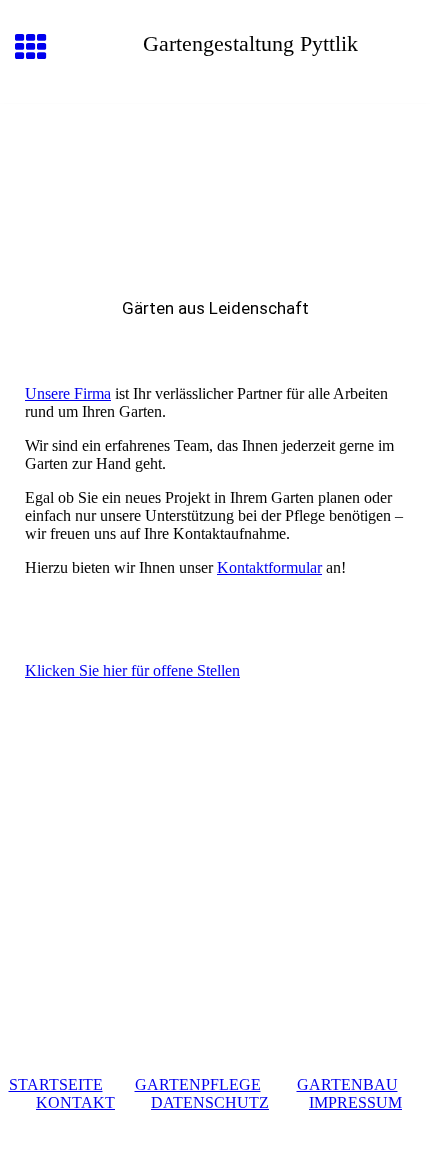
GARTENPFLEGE (198, 1084)
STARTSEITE (56, 1084)
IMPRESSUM (355, 1102)
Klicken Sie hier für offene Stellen (132, 670)
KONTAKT (75, 1102)
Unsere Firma (68, 393)
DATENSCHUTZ (210, 1102)
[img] (215, 188)
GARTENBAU (347, 1084)
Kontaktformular (269, 567)
